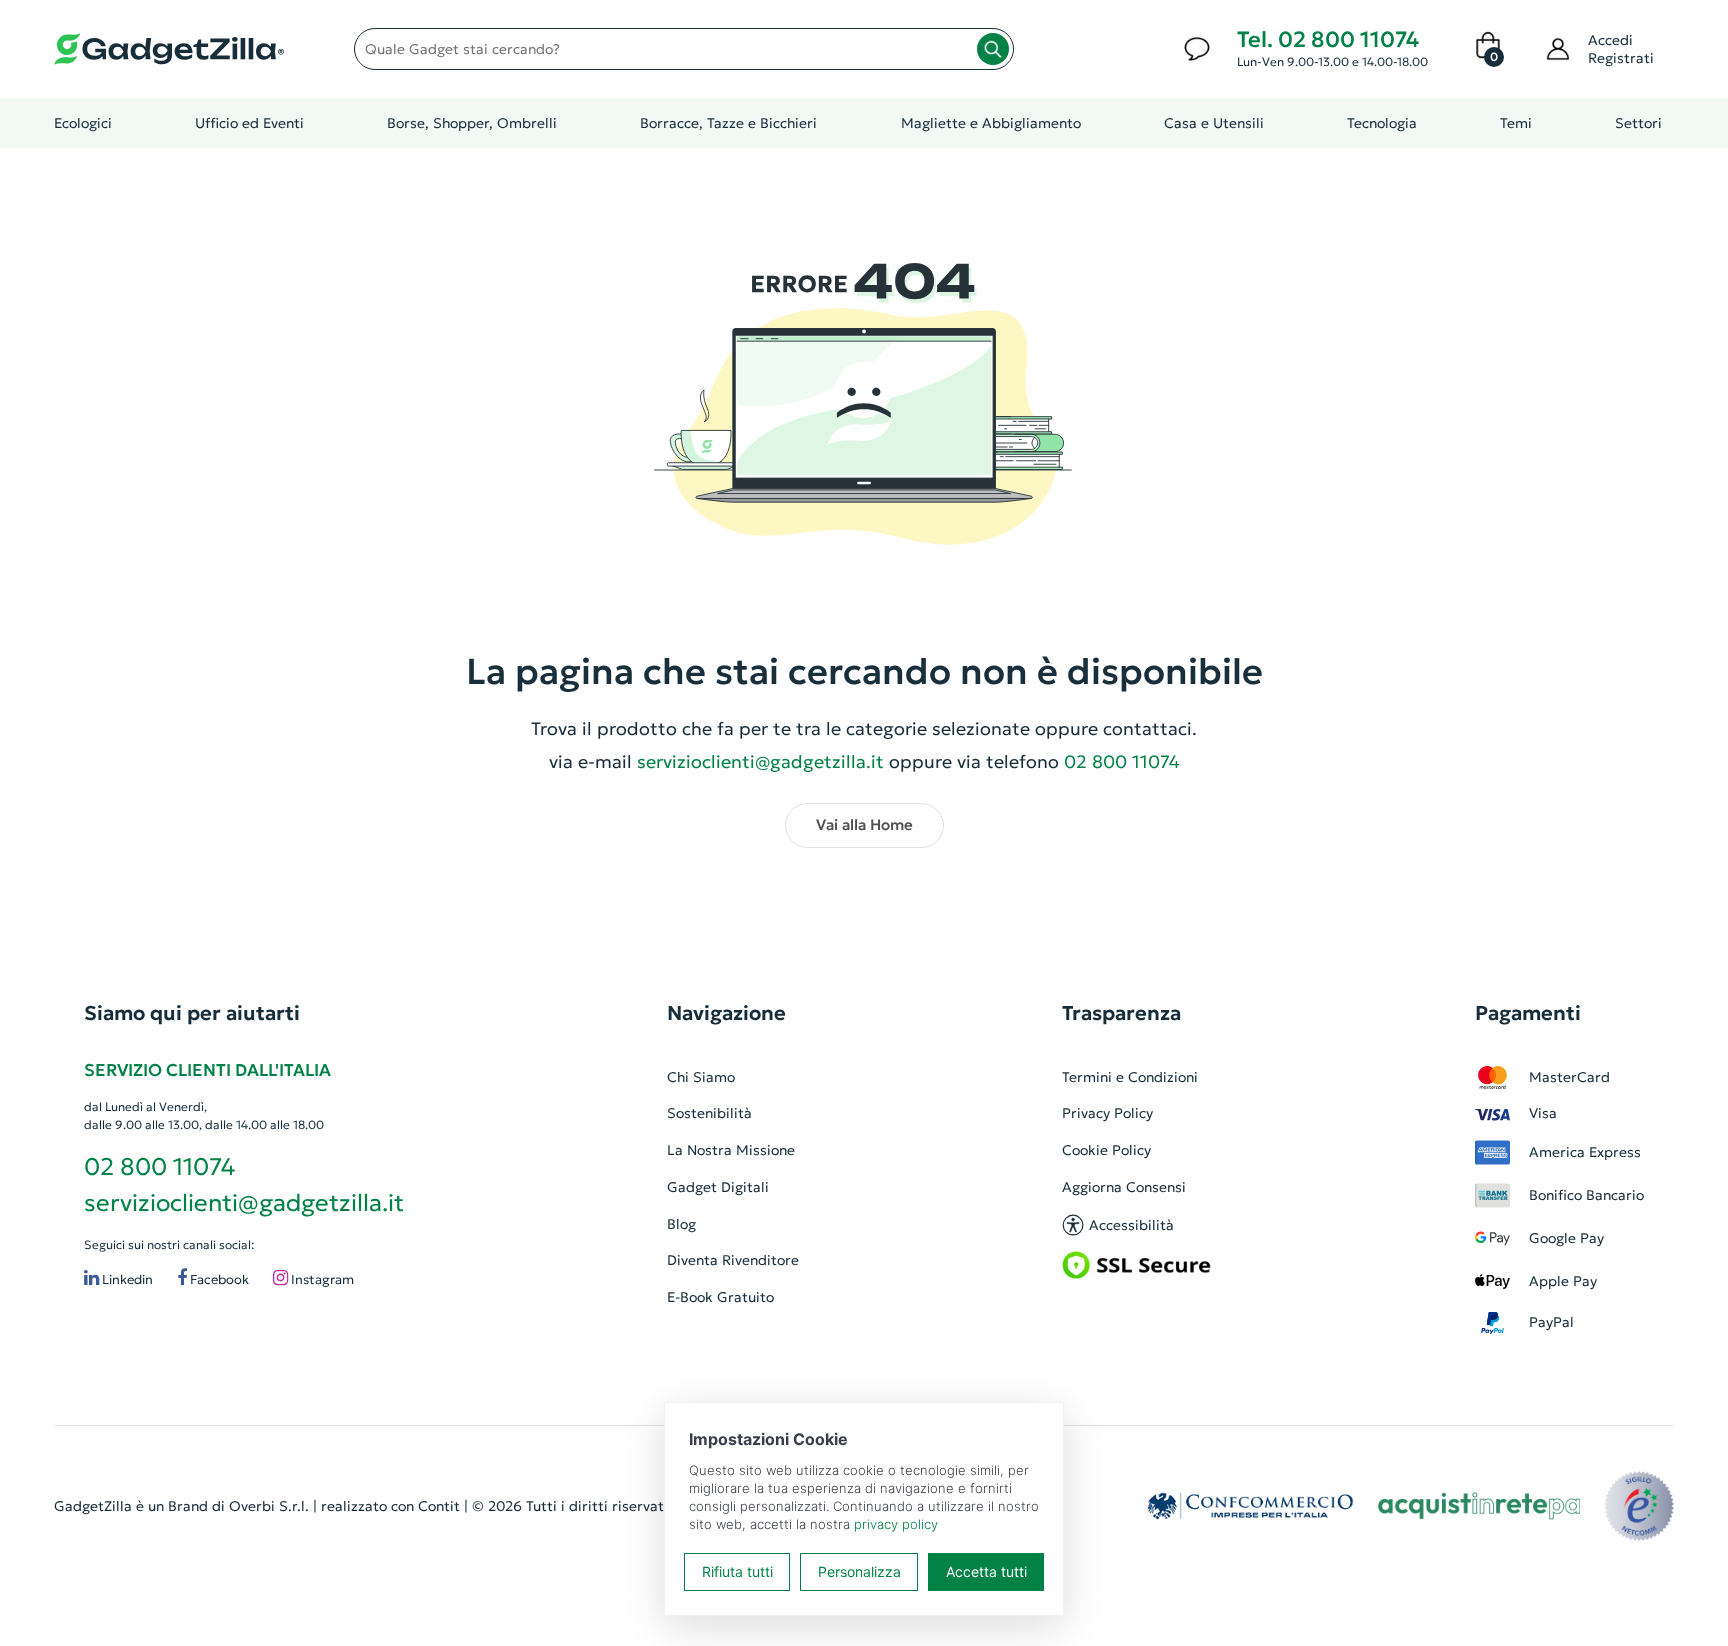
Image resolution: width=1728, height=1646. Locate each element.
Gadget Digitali (718, 1187)
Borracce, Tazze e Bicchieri (728, 123)
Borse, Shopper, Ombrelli (472, 123)
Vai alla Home (864, 824)
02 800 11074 (159, 1167)
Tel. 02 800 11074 (1328, 39)
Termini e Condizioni (1130, 1077)
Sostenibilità (709, 1113)
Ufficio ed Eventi (249, 123)
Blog (681, 1224)
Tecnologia (1382, 123)
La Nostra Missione (731, 1150)
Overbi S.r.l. (269, 1506)
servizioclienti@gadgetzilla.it (760, 761)
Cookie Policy (1106, 1150)
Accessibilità (1131, 1225)
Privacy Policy (1107, 1113)
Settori (1638, 123)
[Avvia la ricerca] (993, 49)
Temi (1516, 123)
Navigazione (726, 1013)
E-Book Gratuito (720, 1297)
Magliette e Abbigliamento (991, 123)
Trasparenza (1121, 1013)
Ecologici (83, 123)
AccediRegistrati (1621, 49)
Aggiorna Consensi (1124, 1187)
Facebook (218, 1279)
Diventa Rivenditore (733, 1260)
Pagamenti (1528, 1013)
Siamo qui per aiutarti (192, 1013)
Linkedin (126, 1279)
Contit (439, 1506)
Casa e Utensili (1214, 123)
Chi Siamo (701, 1077)
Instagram (321, 1279)
